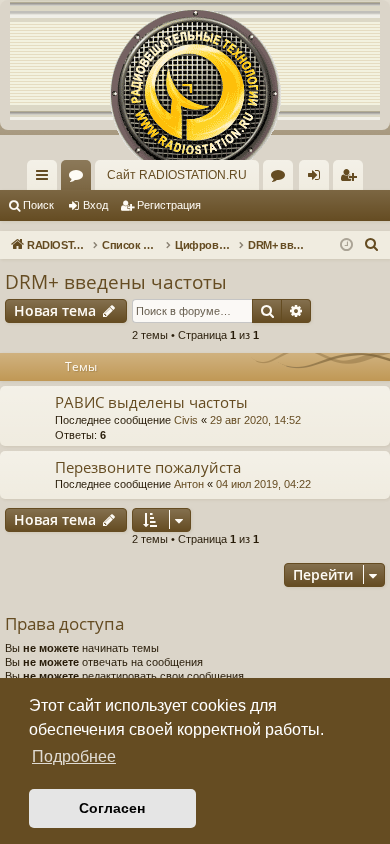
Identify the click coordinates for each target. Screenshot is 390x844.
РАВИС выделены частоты (151, 402)
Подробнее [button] (74, 756)
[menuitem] (348, 175)
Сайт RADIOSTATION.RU (177, 175)
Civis (186, 420)
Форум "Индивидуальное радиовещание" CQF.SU (282, 179)
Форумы (80, 179)
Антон (189, 484)
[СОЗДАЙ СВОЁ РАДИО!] (195, 60)
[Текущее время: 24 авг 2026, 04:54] (346, 245)
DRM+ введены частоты (116, 282)
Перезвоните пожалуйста (148, 467)
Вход (95, 205)
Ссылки (46, 179)
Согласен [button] (112, 808)
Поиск (38, 205)
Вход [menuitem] (318, 179)
